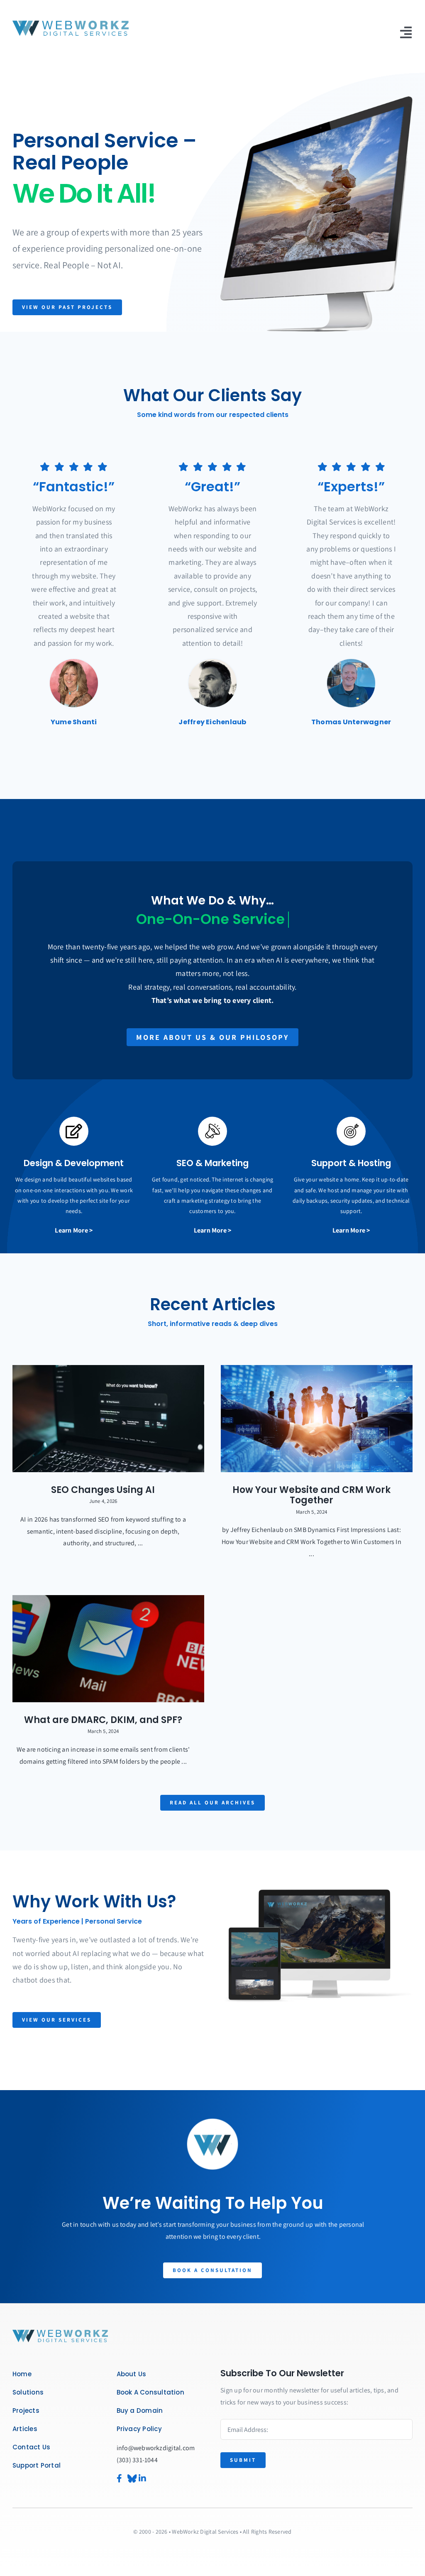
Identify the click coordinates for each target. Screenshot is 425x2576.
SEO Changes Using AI (103, 1490)
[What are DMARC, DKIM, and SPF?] (108, 1649)
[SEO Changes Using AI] (108, 1419)
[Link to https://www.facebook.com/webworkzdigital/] (118, 2478)
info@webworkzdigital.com (156, 2448)
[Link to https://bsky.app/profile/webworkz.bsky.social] (129, 2478)
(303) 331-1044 (137, 2460)
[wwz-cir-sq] (60, 2332)
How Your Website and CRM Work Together (311, 1495)
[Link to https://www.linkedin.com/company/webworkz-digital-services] (150, 2478)
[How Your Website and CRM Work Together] (317, 1419)
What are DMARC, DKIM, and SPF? (103, 1720)
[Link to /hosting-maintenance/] (351, 1131)
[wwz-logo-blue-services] (71, 22)
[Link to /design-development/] (74, 1131)
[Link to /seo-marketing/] (212, 1131)
